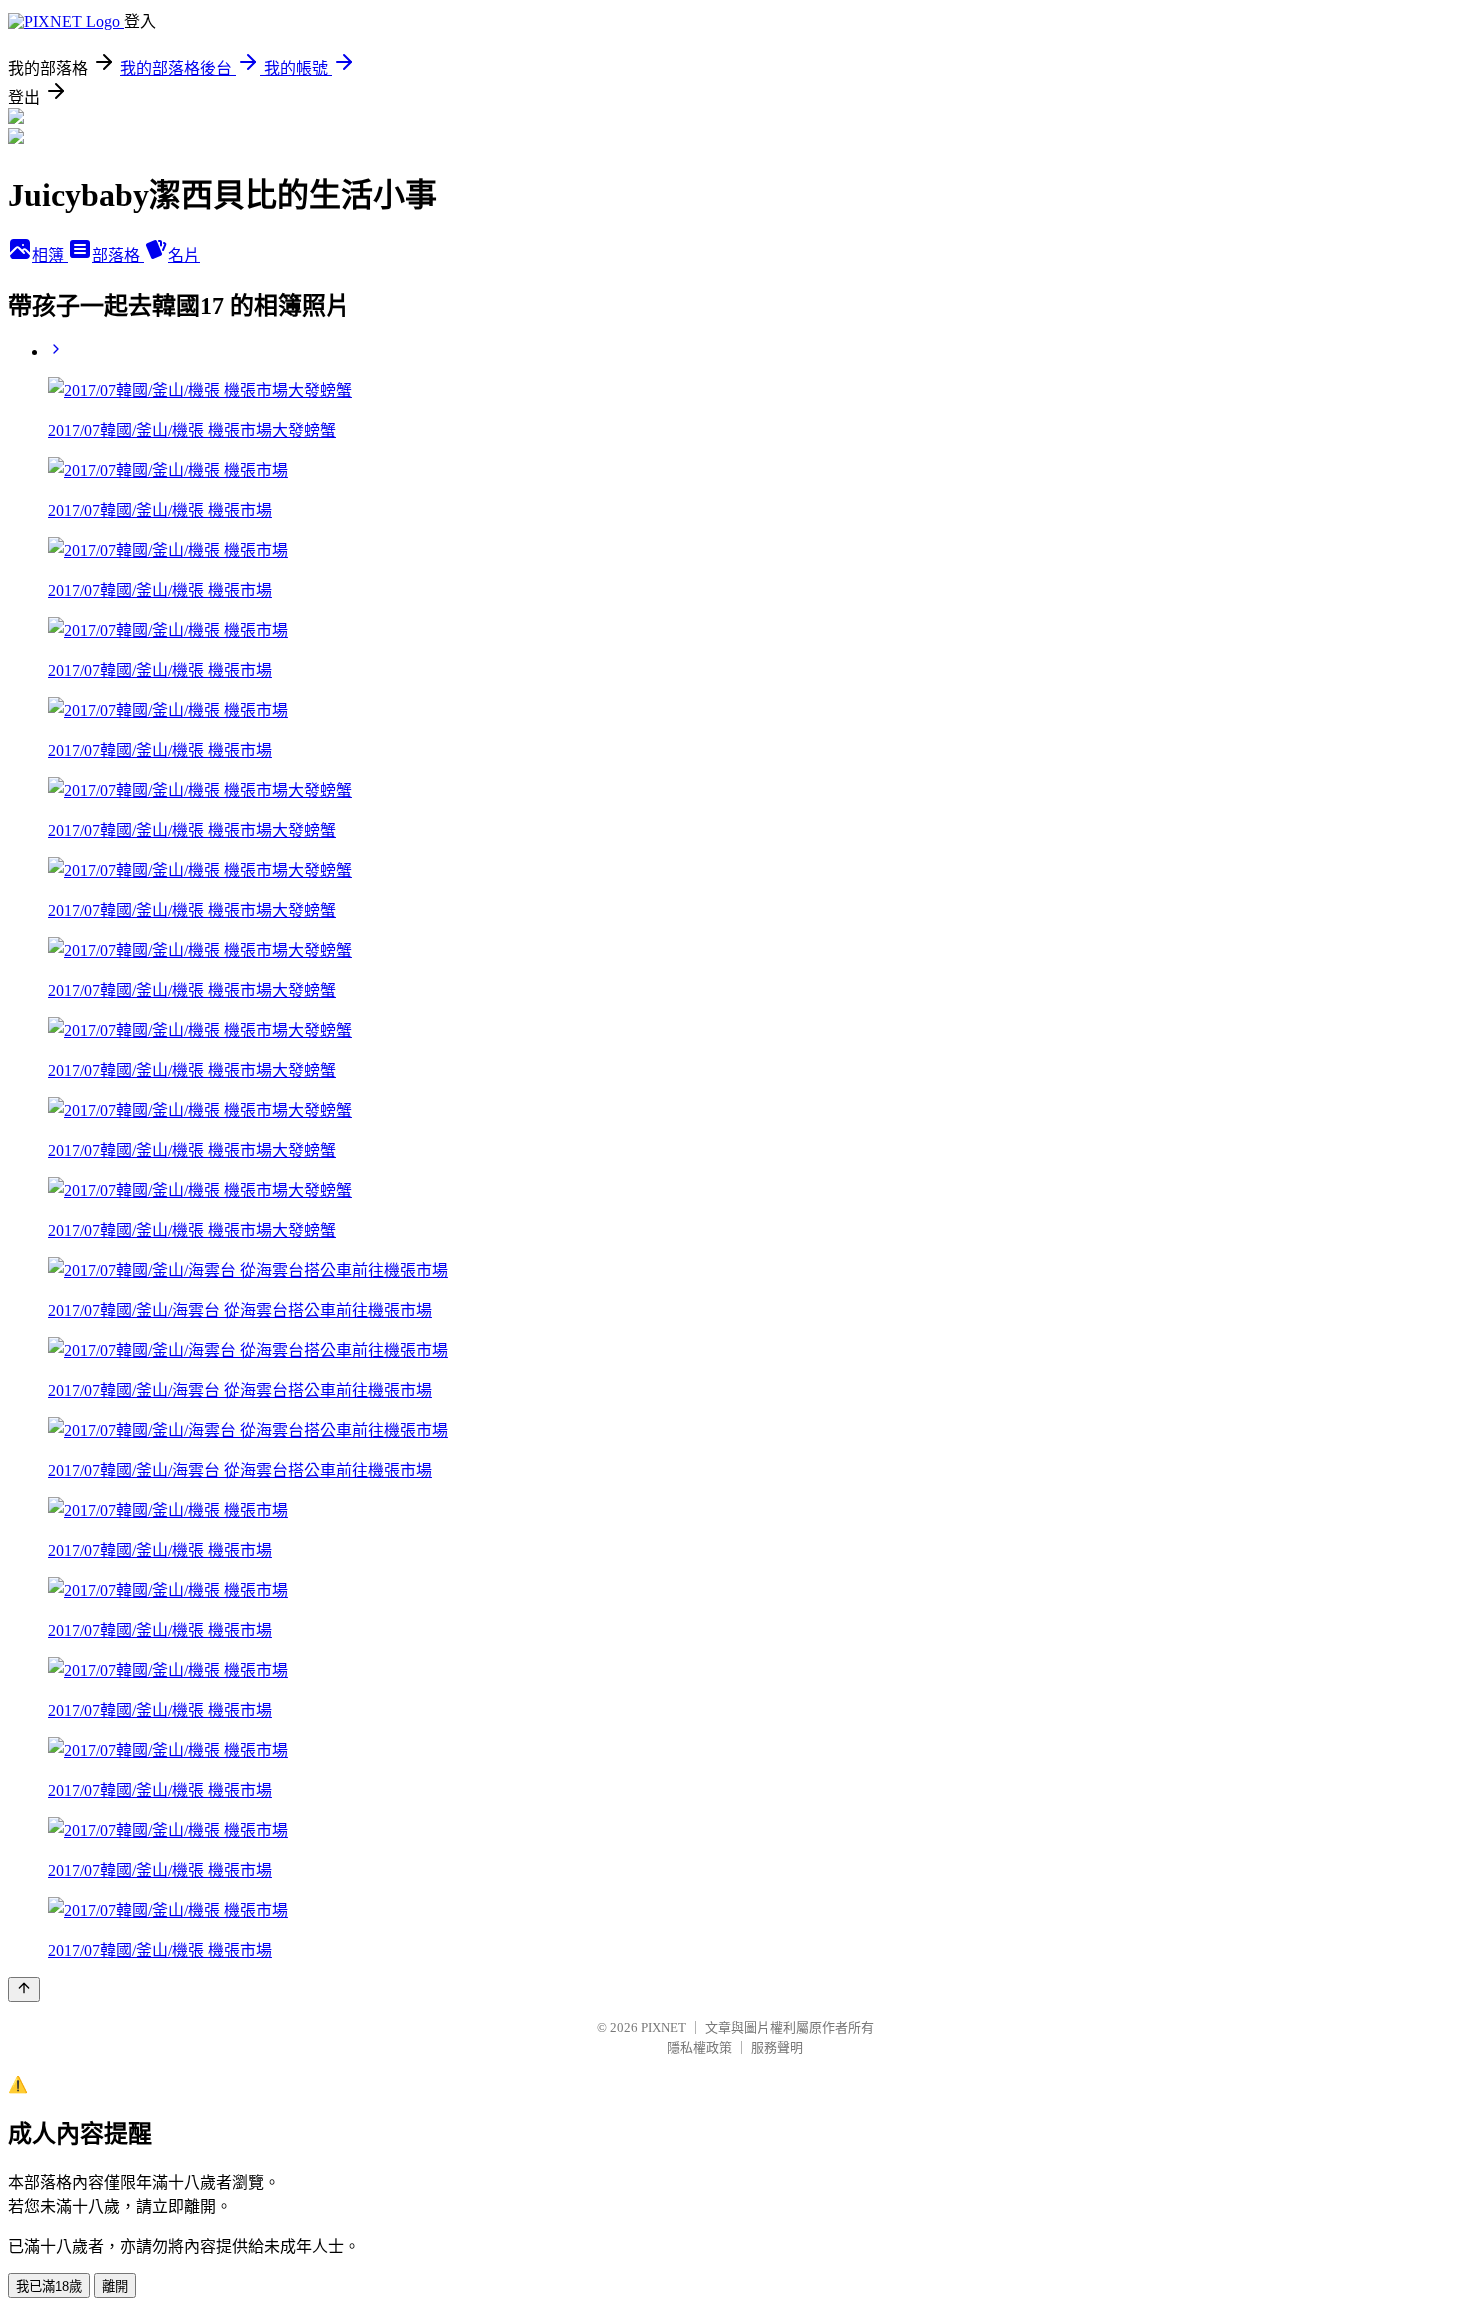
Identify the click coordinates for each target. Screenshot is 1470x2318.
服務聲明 (777, 2047)
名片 (184, 255)
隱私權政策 (699, 2047)
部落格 (118, 255)
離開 (115, 2286)
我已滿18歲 (49, 2286)
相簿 (50, 255)
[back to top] (24, 1989)
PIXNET (663, 2027)
